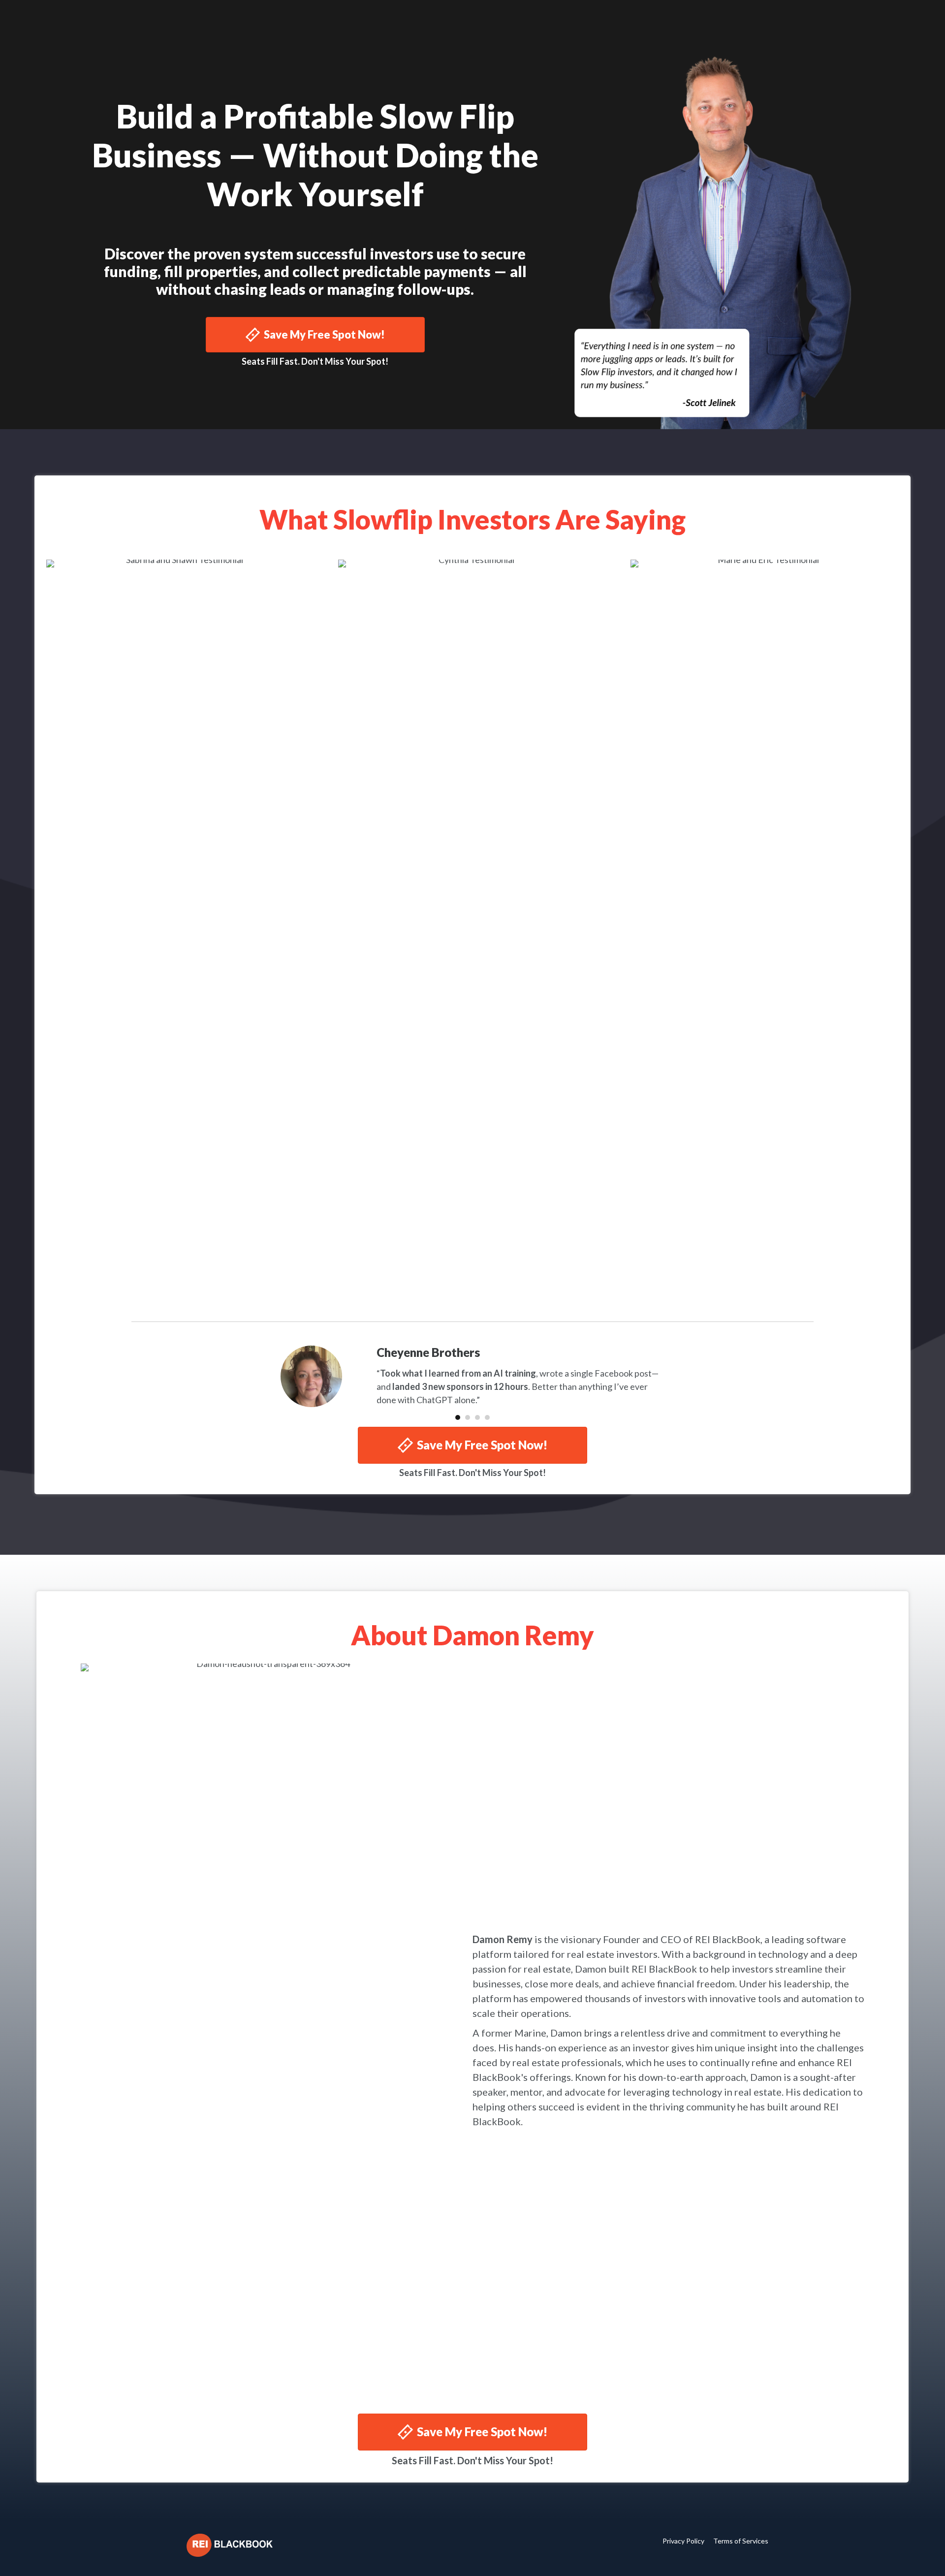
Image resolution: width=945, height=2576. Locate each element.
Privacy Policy (683, 2541)
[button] (315, 335)
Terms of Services (741, 2541)
